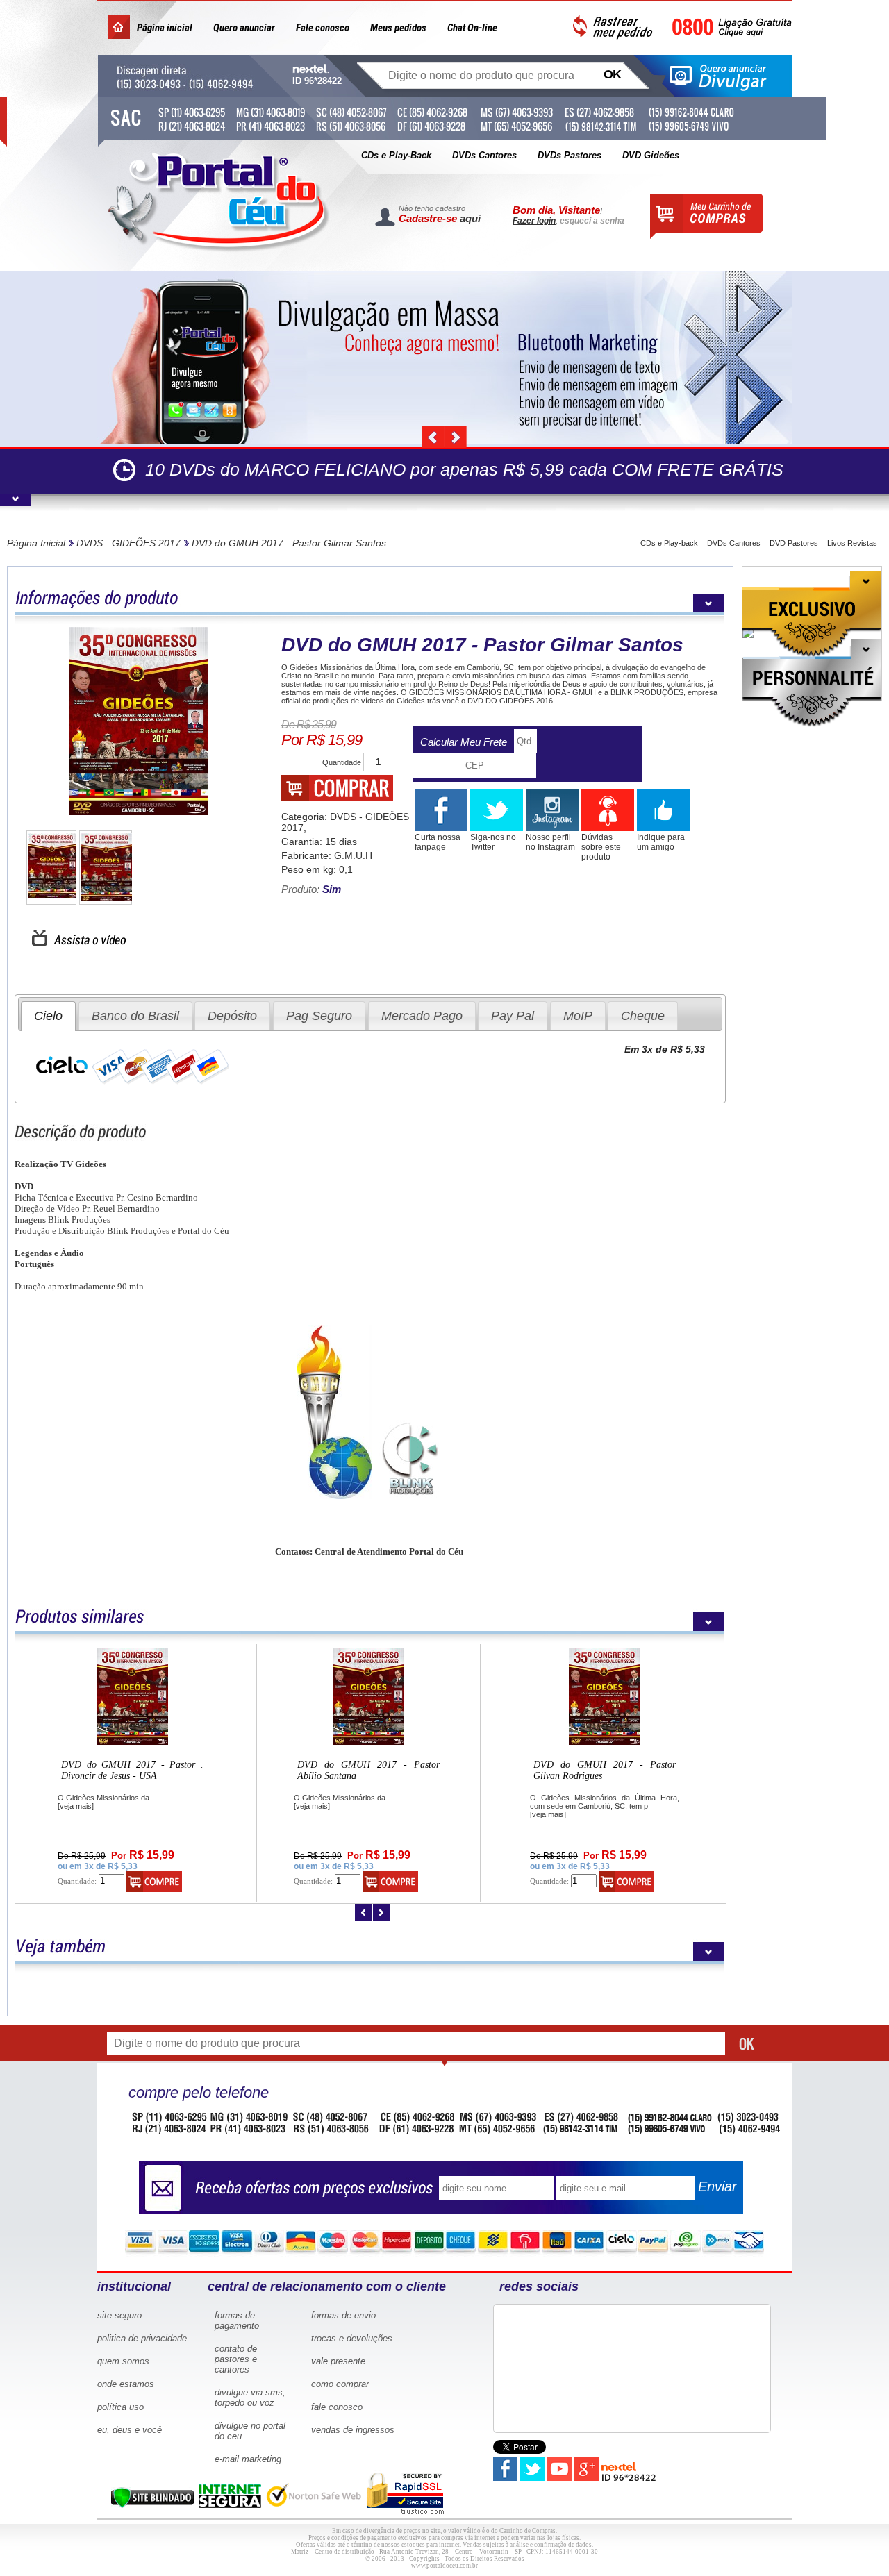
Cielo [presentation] (48, 1016)
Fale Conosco (337, 2407)
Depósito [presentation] (232, 1016)
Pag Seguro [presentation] (319, 1016)
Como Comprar (340, 2384)
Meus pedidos (398, 28)
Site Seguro (119, 2315)
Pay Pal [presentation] (513, 1016)
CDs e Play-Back (396, 155)
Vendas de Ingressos (353, 2430)
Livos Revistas (852, 543)
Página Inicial (36, 543)
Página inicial (165, 28)
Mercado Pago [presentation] (422, 1016)
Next (456, 437)
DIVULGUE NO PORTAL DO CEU (250, 2431)
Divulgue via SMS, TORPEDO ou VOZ (250, 2398)
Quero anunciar (244, 28)
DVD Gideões (651, 155)
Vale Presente (338, 2361)
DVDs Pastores (570, 155)
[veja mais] (76, 1806)
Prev (433, 437)
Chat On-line (472, 28)
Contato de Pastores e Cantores (236, 2359)
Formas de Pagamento (237, 2320)
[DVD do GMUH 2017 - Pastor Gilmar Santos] (138, 722)
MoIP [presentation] (578, 1016)
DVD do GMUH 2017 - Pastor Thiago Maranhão (132, 1770)
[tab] (48, 1016)
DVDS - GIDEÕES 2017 (128, 543)
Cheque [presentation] (643, 1016)
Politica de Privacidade (142, 2338)
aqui (470, 218)
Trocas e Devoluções (352, 2338)
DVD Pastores (794, 543)
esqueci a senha (592, 221)
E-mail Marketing (248, 2459)
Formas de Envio (343, 2315)
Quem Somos (123, 2361)
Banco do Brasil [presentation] (135, 1016)
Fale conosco (323, 28)
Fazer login (534, 221)
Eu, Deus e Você (130, 2430)
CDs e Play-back (669, 543)
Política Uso (121, 2407)
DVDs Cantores (484, 155)
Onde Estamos (126, 2384)
